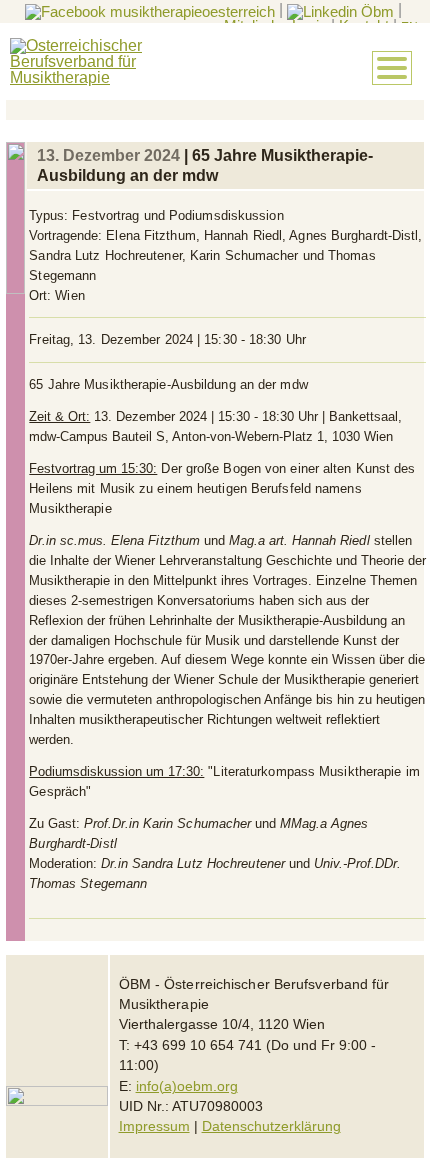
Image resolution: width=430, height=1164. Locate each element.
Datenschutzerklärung (271, 1126)
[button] (392, 68)
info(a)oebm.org (187, 1086)
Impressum (154, 1126)
